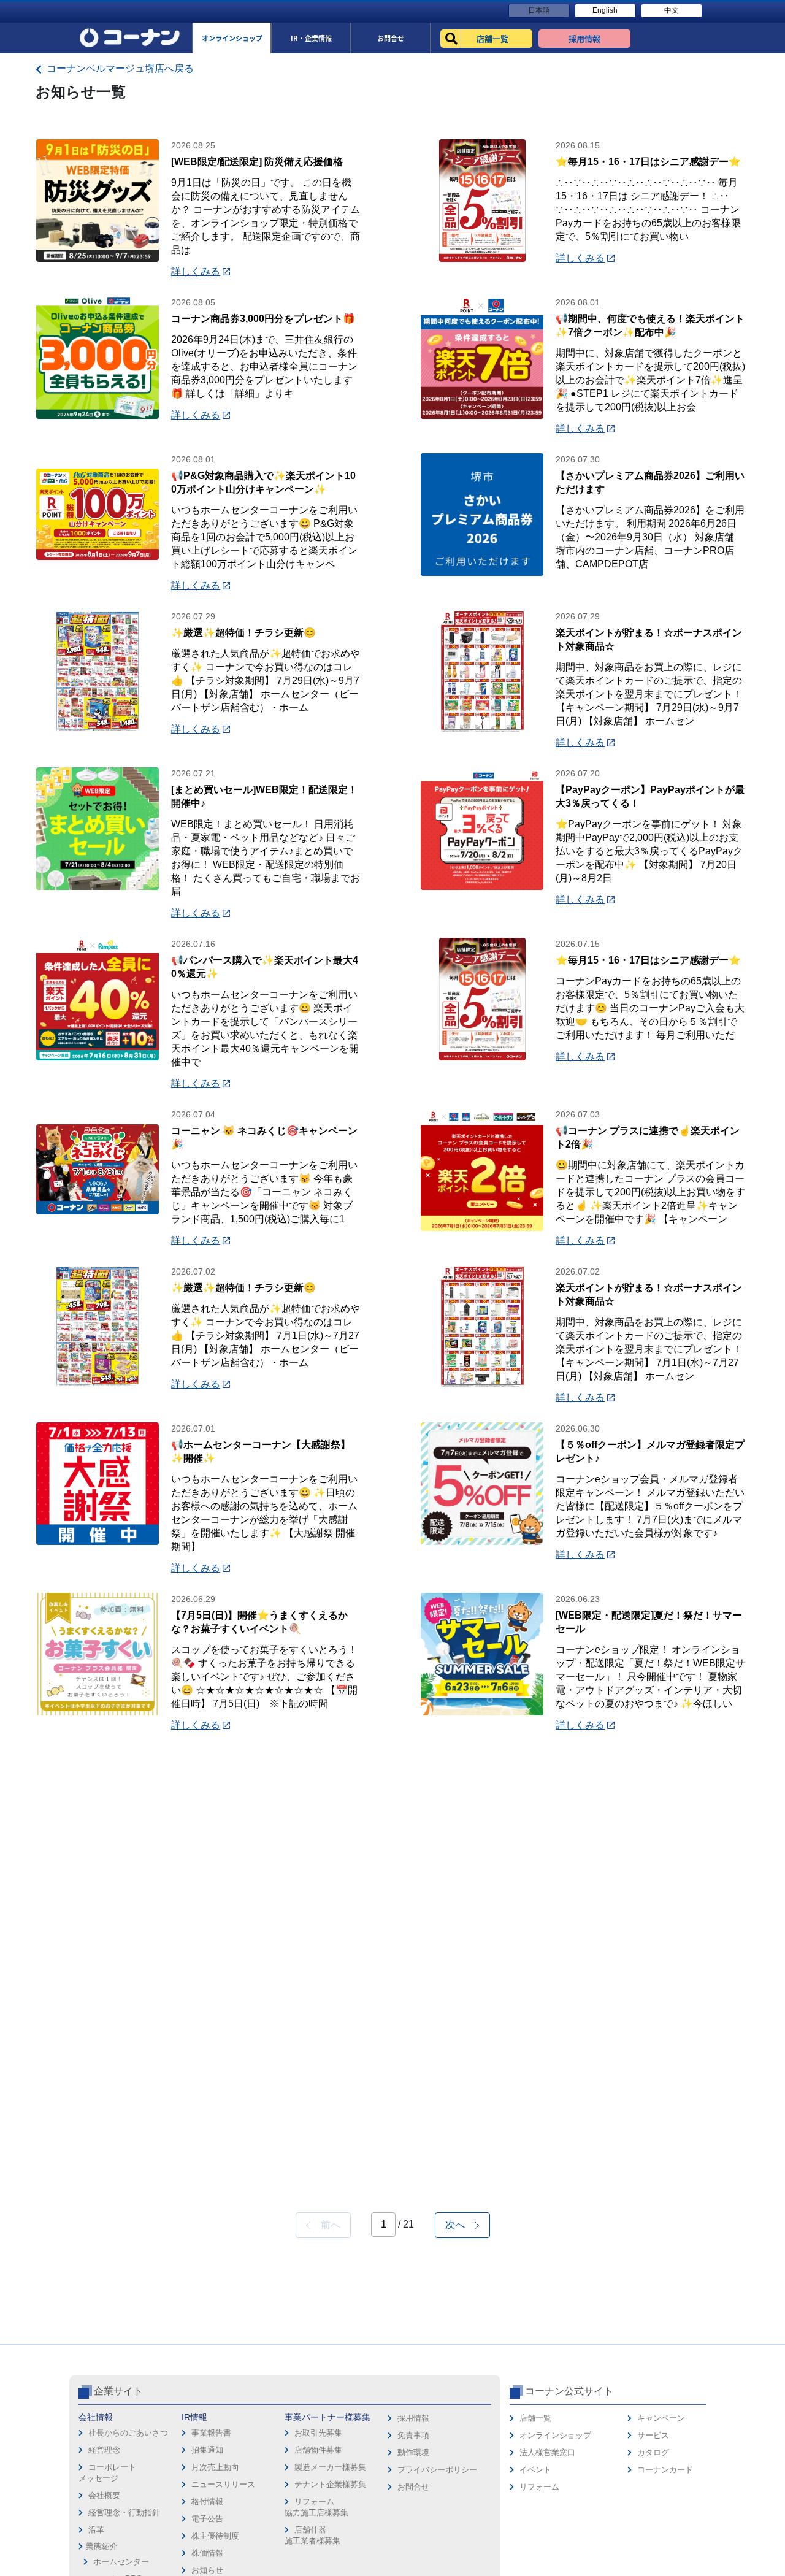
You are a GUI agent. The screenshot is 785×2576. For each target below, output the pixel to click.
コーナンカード (665, 2470)
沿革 (96, 2530)
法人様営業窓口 (547, 2452)
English (605, 10)
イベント (535, 2470)
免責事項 (413, 2435)
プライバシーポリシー (437, 2470)
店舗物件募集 (318, 2450)
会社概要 (104, 2495)
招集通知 (207, 2450)
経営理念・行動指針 (124, 2513)
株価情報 (207, 2553)
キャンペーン (661, 2418)
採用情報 (413, 2418)
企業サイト (118, 2391)
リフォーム (539, 2487)
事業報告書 (211, 2433)
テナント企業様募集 (330, 2484)
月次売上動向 (215, 2467)
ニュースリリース (223, 2484)
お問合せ (413, 2487)
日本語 (539, 10)
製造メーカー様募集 (330, 2467)
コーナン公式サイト (569, 2391)
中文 (672, 10)
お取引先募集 (318, 2433)
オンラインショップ (555, 2435)
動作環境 (413, 2452)
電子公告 (207, 2519)
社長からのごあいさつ (128, 2433)
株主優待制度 (215, 2536)
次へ (460, 2225)
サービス (653, 2435)
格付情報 (207, 2501)
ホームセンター (121, 2562)
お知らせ (207, 2570)
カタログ (653, 2452)
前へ (326, 2225)
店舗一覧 (535, 2418)
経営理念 (104, 2450)
